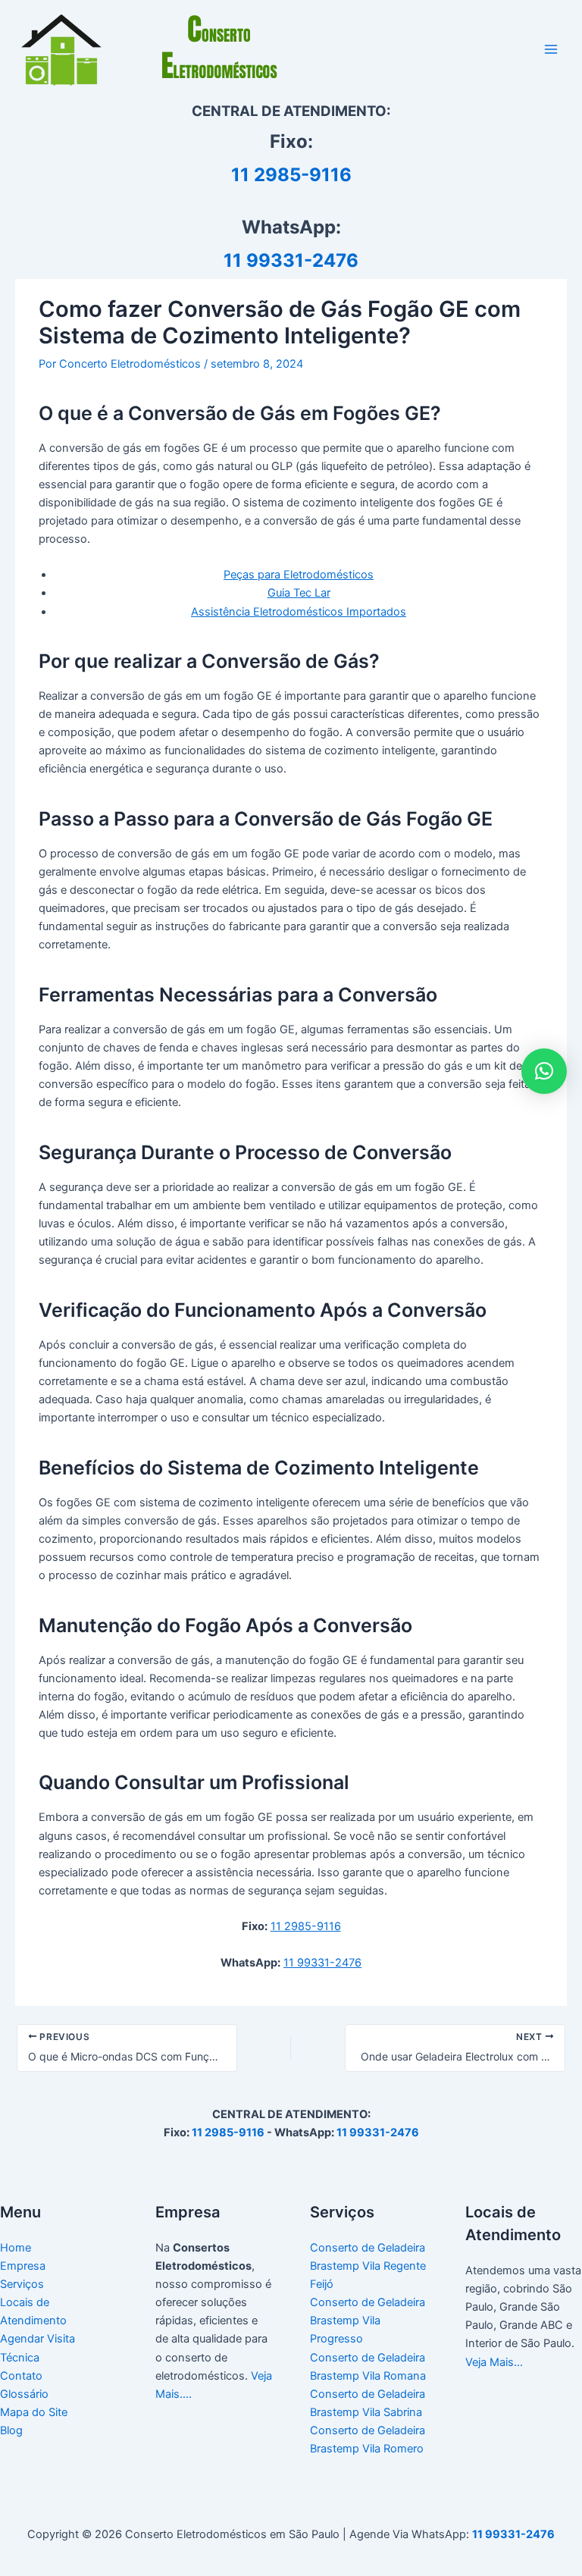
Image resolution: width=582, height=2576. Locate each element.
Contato (21, 2376)
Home (16, 2248)
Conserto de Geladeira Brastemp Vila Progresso (368, 2321)
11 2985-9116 (291, 175)
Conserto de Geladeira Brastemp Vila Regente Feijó (368, 2266)
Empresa (23, 2266)
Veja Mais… (494, 2362)
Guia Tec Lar (299, 593)
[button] (544, 1071)
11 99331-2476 (291, 260)
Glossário (24, 2394)
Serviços (22, 2284)
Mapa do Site (34, 2412)
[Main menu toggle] (551, 49)
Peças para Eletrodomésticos (299, 575)
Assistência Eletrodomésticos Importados (299, 612)
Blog (11, 2430)
